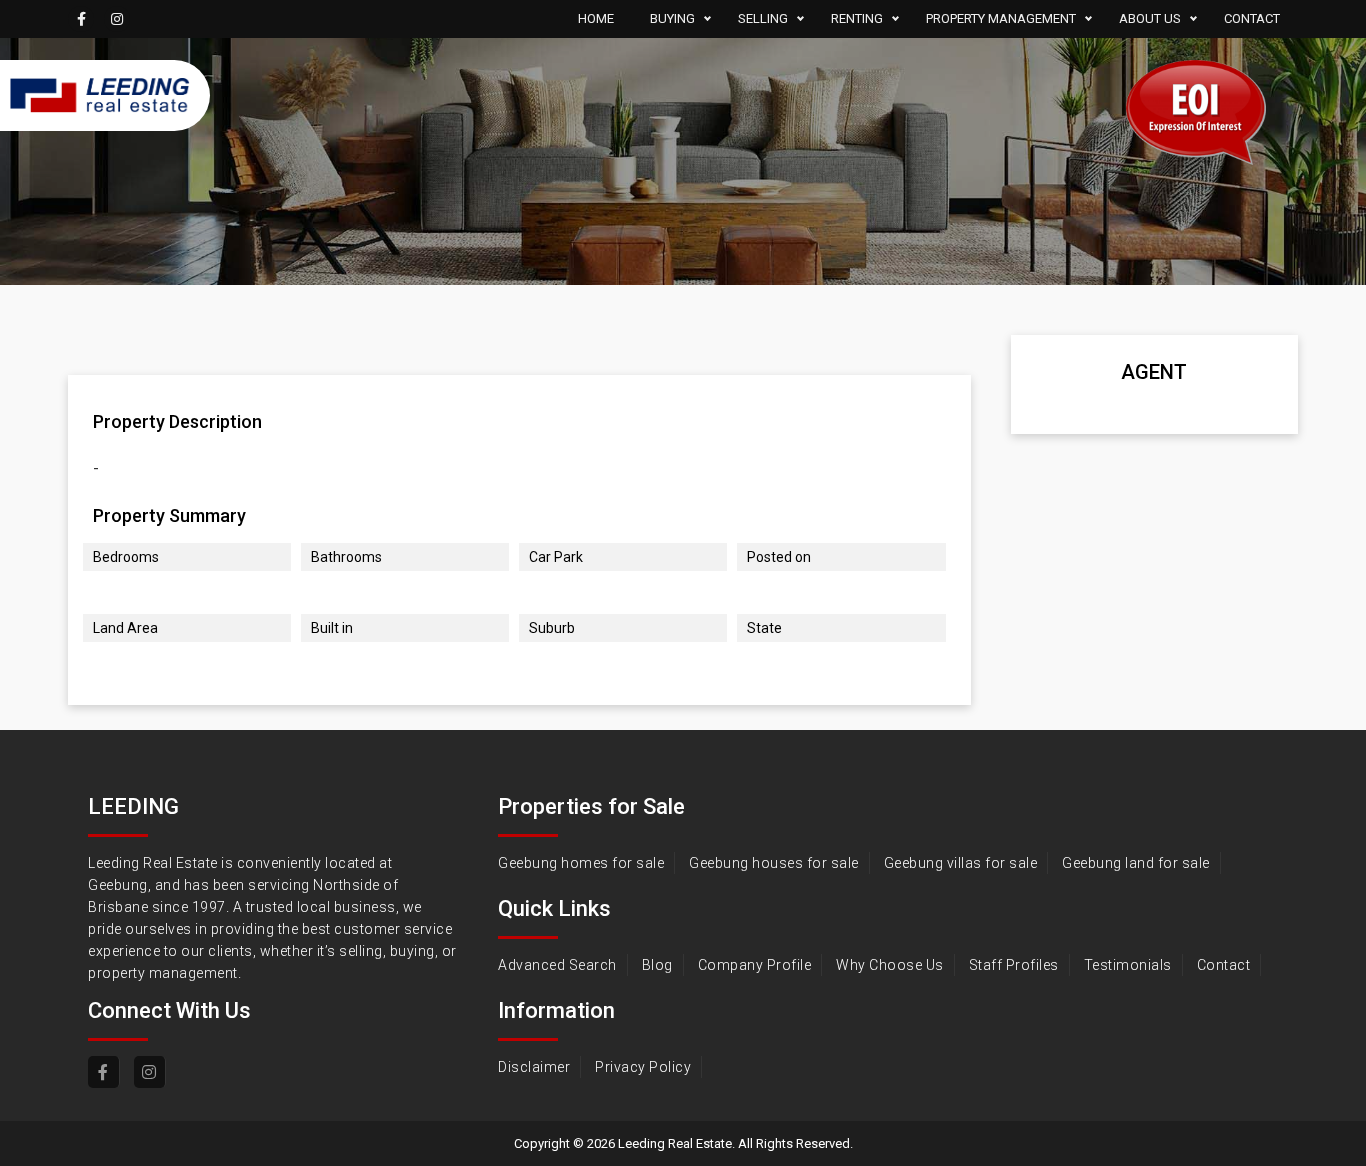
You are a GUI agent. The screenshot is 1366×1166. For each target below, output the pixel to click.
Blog (657, 965)
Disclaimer (534, 1067)
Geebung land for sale (1136, 863)
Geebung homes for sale (581, 863)
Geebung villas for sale (961, 863)
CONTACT (1252, 18)
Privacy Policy (643, 1067)
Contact (1224, 965)
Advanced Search (557, 965)
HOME (596, 18)
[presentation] (88, 340)
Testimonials (1128, 965)
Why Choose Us (890, 965)
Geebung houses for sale (774, 863)
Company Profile (755, 965)
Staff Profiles (1014, 965)
